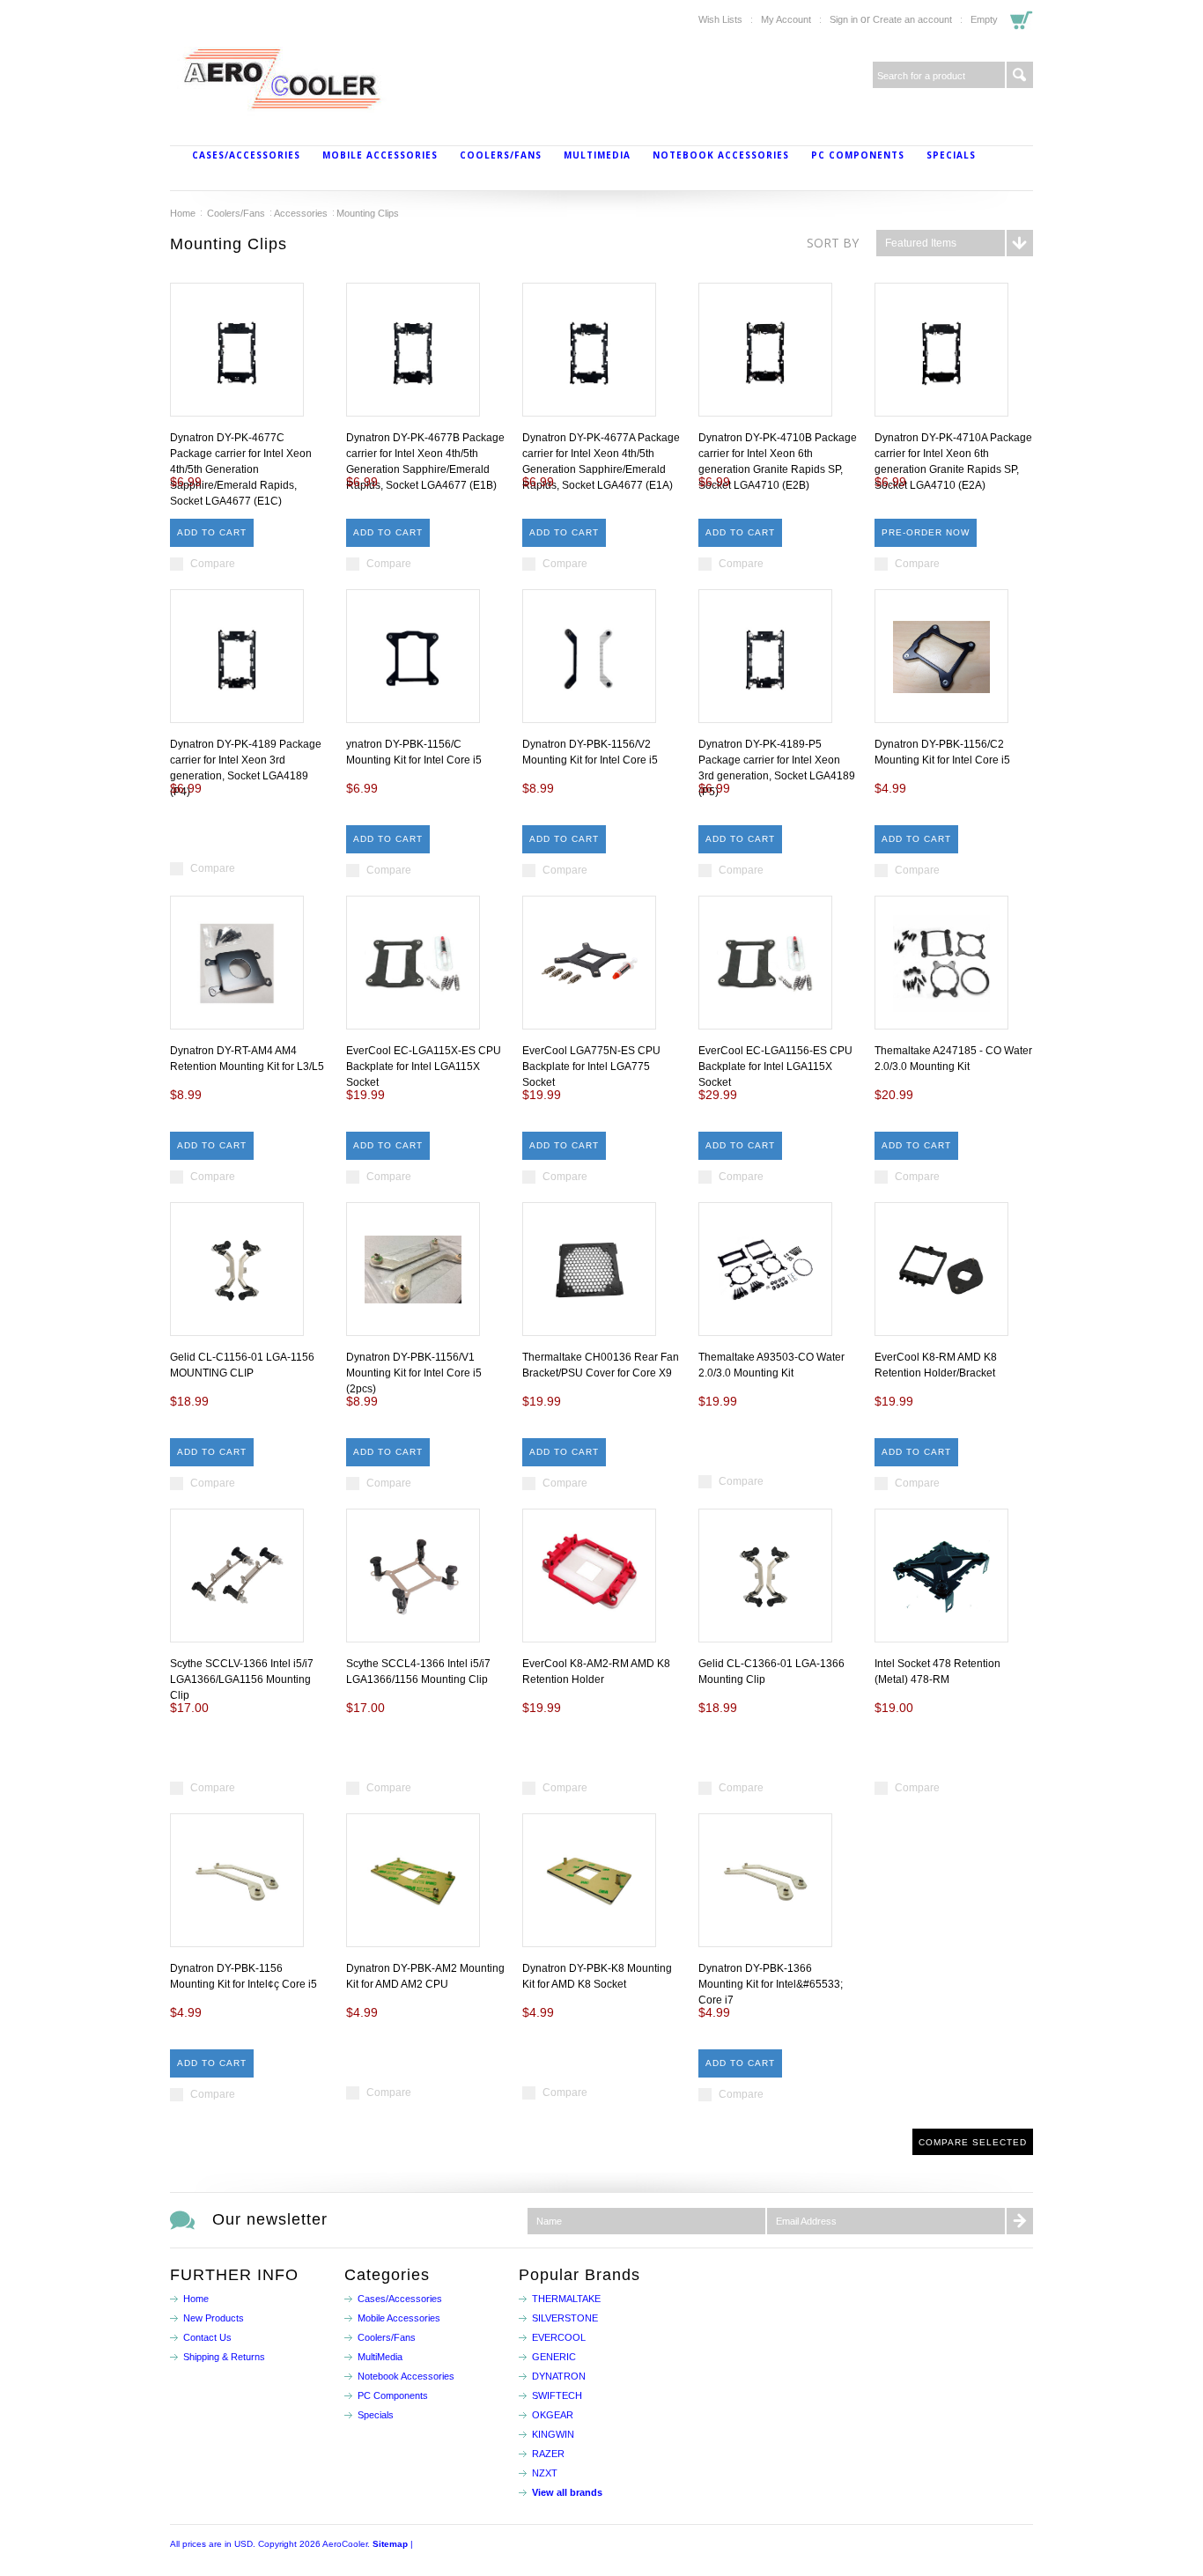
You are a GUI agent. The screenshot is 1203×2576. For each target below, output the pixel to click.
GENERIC (554, 2357)
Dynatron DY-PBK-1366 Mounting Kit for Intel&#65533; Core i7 (771, 1984)
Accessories (301, 213)
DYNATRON (559, 2376)
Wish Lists (720, 19)
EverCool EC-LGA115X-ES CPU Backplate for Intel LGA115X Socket (424, 1067)
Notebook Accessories (721, 155)
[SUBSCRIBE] (1020, 2221)
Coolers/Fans (501, 155)
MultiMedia (597, 155)
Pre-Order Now (926, 532)
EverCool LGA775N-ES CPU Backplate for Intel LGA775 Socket (591, 1067)
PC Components (858, 155)
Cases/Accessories (246, 155)
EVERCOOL (559, 2337)
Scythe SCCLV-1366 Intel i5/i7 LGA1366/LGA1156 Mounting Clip (242, 1679)
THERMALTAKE (566, 2299)
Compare (213, 564)
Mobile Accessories (380, 155)
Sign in (844, 19)
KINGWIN (553, 2434)
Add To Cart (212, 532)
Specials (951, 155)
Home (183, 213)
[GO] (1020, 75)
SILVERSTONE (565, 2318)
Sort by (833, 243)
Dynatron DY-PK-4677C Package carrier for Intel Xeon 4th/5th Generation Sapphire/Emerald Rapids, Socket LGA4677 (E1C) (241, 469)
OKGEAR (553, 2415)
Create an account (912, 19)
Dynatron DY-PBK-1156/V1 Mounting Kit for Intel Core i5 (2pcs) (414, 1373)
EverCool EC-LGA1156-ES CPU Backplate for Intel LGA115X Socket (775, 1067)
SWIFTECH (557, 2395)
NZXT (545, 2473)
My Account (786, 19)
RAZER (548, 2454)
